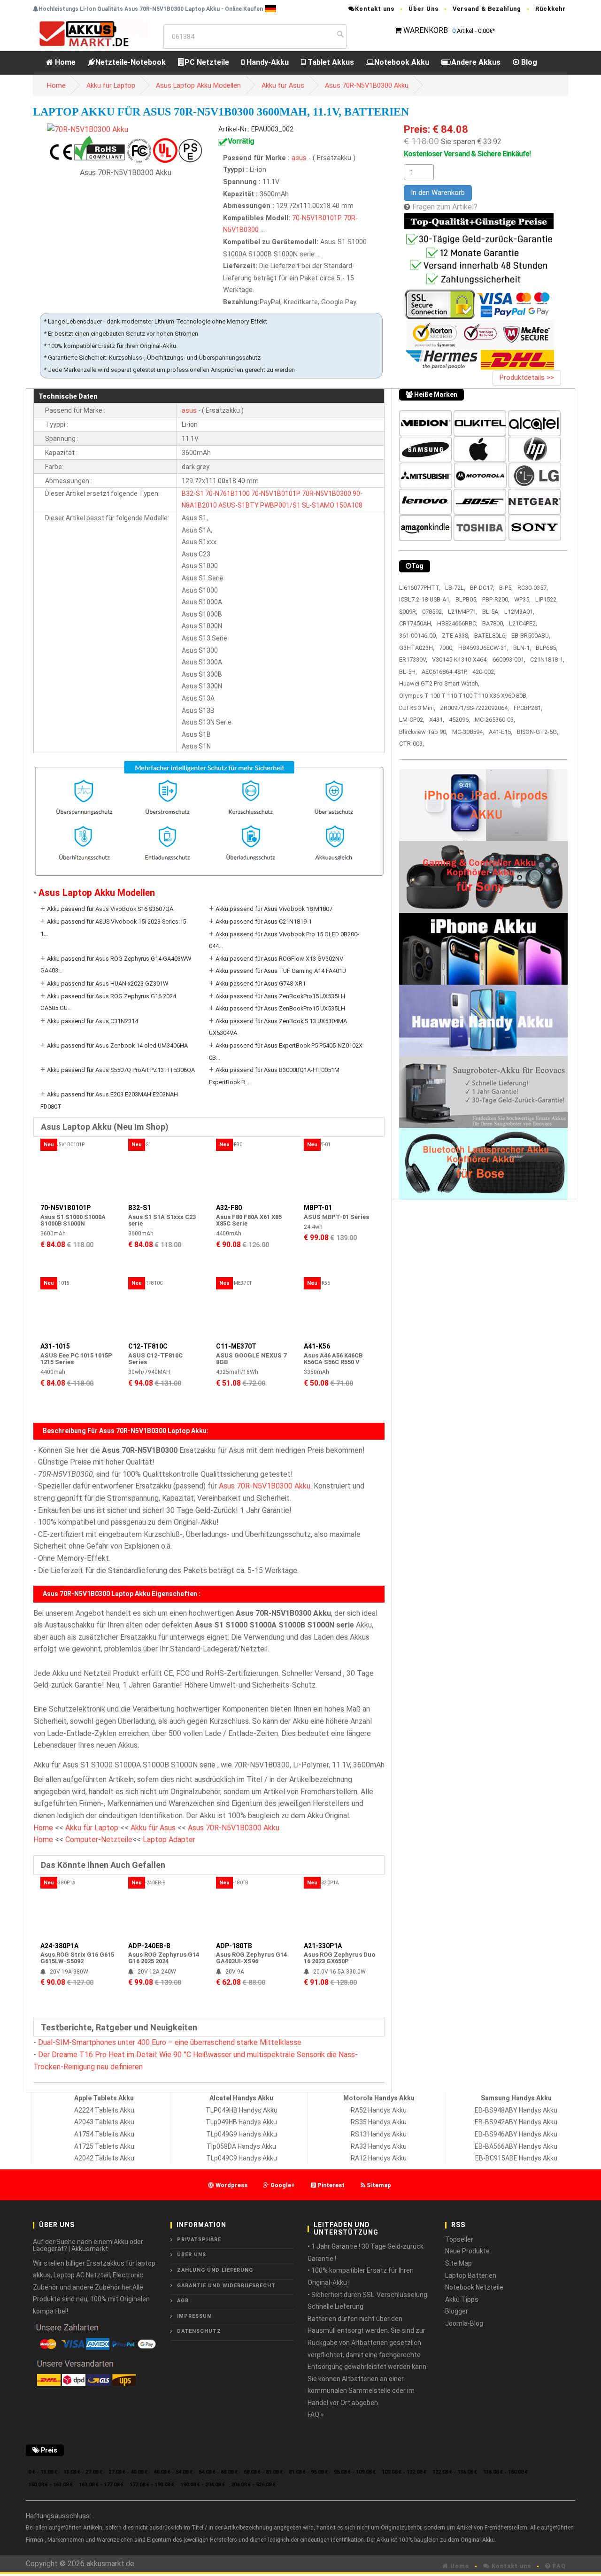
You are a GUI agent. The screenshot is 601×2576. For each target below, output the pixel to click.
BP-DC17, (482, 588)
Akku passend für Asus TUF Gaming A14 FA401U (281, 971)
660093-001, (509, 659)
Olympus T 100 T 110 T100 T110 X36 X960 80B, (463, 696)
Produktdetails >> (527, 378)
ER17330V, (413, 659)
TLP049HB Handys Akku (242, 2110)
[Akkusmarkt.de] (90, 33)
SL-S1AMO (318, 505)
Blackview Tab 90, (423, 732)
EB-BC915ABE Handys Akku (516, 2158)
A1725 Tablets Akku (104, 2146)
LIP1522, (547, 599)
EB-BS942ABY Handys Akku (516, 2122)
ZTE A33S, (456, 636)
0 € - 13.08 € (43, 2472)
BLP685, (547, 648)
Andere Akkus (476, 62)
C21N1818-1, (547, 659)
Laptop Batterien (471, 2275)
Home (64, 62)
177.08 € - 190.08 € (152, 2485)
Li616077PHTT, (420, 588)
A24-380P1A (59, 1946)
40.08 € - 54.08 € (173, 2472)
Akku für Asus (283, 86)
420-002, (484, 672)
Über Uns (424, 9)
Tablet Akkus (330, 62)
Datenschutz (199, 2331)
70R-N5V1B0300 (327, 494)
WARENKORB (426, 30)
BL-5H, (408, 672)
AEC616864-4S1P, (445, 672)
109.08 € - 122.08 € (404, 2472)
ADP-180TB (234, 1946)
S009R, (408, 612)
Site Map (458, 2263)
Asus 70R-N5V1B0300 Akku (367, 86)
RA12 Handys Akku (379, 2158)
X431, (437, 720)
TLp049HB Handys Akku (241, 2122)
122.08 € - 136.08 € (455, 2472)
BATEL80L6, (490, 636)
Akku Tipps (462, 2299)
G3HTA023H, (417, 648)
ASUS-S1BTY (239, 505)
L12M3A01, (519, 612)
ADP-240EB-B (149, 1946)
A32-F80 (229, 1208)
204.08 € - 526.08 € (253, 2485)
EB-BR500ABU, (531, 636)
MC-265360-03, (495, 720)
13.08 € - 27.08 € (83, 2472)
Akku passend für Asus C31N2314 (92, 1021)
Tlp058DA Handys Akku (241, 2146)
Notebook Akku (402, 62)
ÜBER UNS (192, 2255)
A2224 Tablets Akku (104, 2110)
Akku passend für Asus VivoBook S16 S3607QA (110, 909)
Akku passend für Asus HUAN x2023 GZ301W (108, 983)
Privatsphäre (199, 2240)
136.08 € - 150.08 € (505, 2472)
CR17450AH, (416, 623)
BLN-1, (522, 648)
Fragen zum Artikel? (445, 207)
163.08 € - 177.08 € (101, 2485)
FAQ (558, 2566)
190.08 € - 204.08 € (203, 2485)
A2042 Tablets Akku (104, 2158)
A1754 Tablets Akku (104, 2134)
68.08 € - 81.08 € (263, 2472)
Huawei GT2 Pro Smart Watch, (439, 683)
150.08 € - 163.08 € (50, 2485)
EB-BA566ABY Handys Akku (516, 2146)
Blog (528, 62)
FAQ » (316, 2414)
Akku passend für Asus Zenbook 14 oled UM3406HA (117, 1045)
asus (300, 158)
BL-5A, (491, 612)
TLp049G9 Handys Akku (242, 2134)
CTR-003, (412, 744)
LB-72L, (455, 588)
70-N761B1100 (227, 494)
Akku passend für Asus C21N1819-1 (264, 922)
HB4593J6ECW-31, (483, 648)
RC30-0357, (533, 588)
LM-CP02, (412, 720)
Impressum (195, 2316)
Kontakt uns (375, 9)
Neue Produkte (467, 2251)
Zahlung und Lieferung (215, 2270)
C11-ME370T (236, 1346)
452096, (459, 720)
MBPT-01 (318, 1208)
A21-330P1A (323, 1946)
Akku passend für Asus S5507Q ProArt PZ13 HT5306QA (121, 1070)
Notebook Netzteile (474, 2287)
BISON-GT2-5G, (538, 732)
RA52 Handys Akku (379, 2110)
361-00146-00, (418, 636)
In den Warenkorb (438, 193)
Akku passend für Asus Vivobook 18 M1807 (274, 909)
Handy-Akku (267, 62)
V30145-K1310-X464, (460, 659)
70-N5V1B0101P (317, 218)
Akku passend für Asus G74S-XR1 (261, 983)
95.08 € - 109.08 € (355, 2472)
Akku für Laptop (111, 86)
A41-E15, (501, 732)
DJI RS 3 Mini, (417, 708)
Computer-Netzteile (99, 1839)
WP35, (522, 599)
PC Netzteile (207, 62)
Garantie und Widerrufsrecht (226, 2286)
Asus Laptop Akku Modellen (198, 86)
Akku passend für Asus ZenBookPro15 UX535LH (280, 996)
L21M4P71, (463, 612)
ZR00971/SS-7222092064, (474, 708)
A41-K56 (317, 1346)
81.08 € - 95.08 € (308, 2472)
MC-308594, (468, 732)
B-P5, (506, 588)
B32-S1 (193, 494)
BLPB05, (466, 599)
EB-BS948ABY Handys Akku (516, 2110)
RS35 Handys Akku (379, 2122)
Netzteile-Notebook (131, 62)
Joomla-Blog (464, 2323)
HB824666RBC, (457, 623)
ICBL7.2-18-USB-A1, (425, 599)
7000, (446, 648)
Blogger (457, 2311)
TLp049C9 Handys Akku (242, 2158)
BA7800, (493, 623)
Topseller (459, 2239)
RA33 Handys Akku (379, 2146)
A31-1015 (55, 1346)
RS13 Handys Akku (379, 2134)
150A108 (349, 505)
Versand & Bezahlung (487, 9)
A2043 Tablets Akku (104, 2122)
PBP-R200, (496, 599)
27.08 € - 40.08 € (128, 2472)
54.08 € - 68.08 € (218, 2472)
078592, (433, 612)
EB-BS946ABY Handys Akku (516, 2134)
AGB (183, 2301)
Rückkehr (551, 9)
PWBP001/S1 (280, 505)
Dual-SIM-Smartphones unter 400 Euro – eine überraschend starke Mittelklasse (170, 2042)
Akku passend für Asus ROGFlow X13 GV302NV (279, 959)
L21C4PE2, (523, 623)
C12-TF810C (148, 1346)
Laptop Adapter (169, 1839)
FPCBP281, (528, 708)
